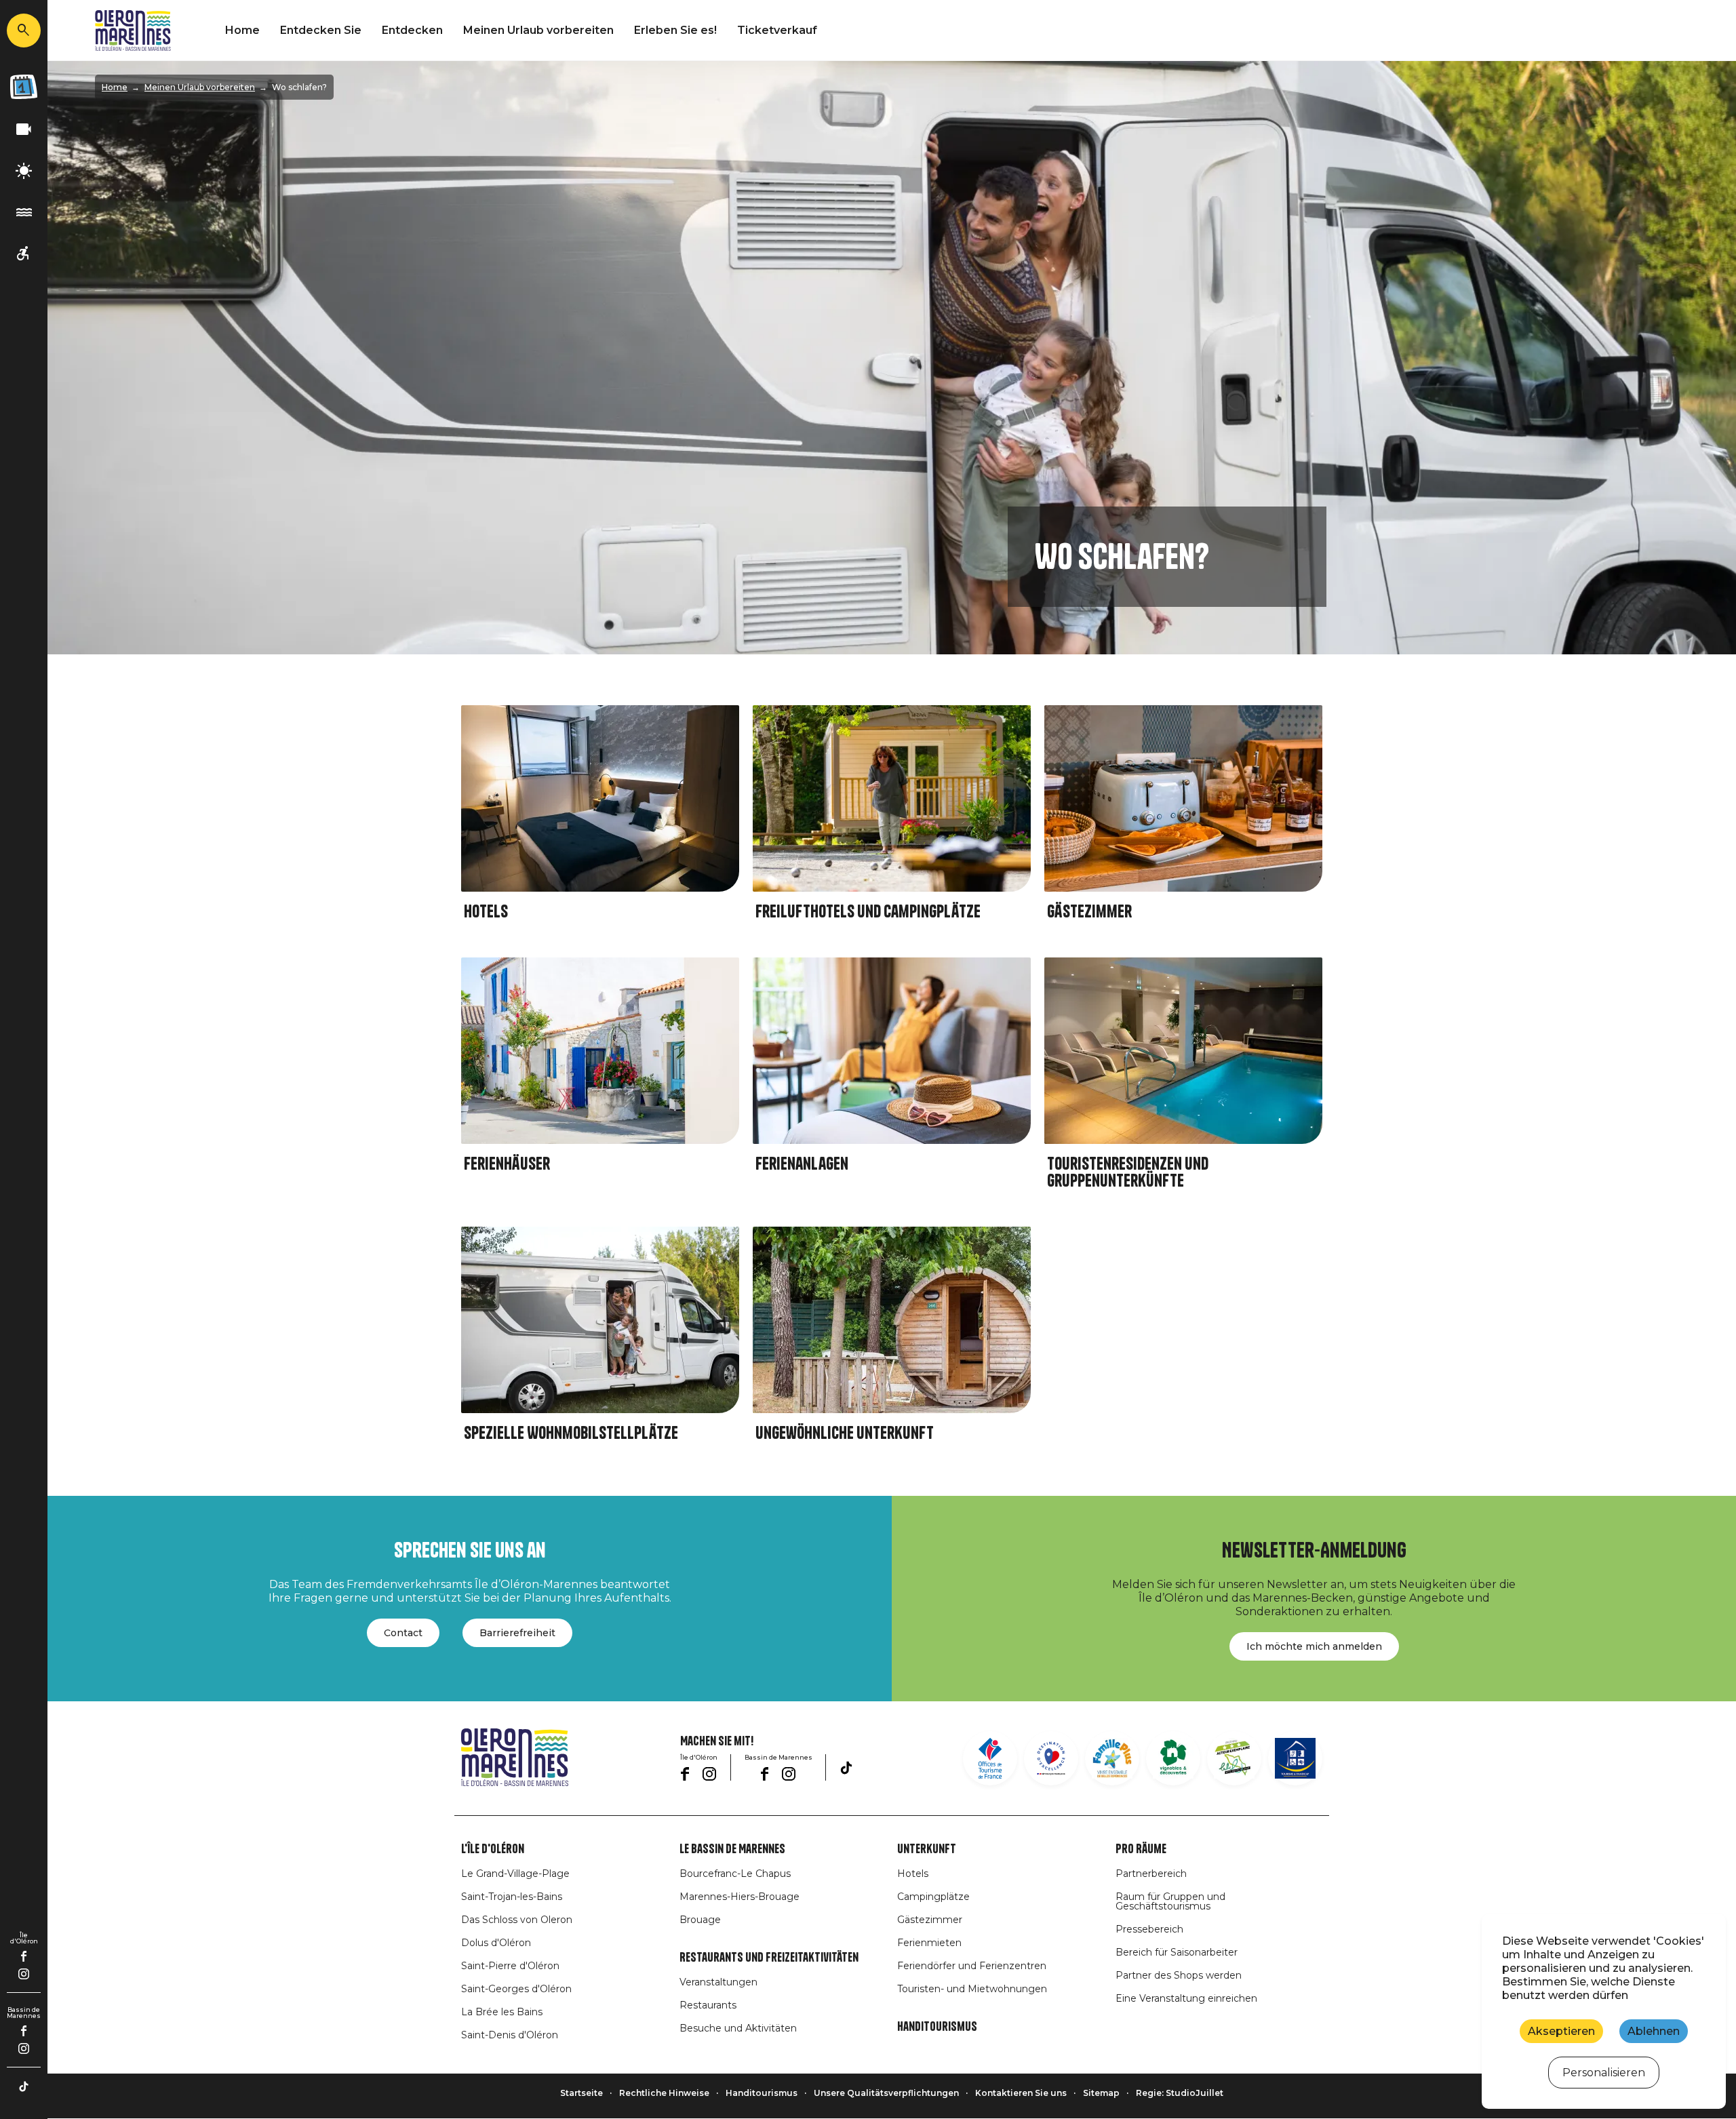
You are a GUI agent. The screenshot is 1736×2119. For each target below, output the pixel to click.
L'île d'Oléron (493, 1849)
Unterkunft (927, 1849)
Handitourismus (937, 2027)
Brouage (700, 1920)
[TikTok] (24, 2086)
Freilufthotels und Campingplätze (868, 912)
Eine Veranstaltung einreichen (1186, 1998)
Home (242, 30)
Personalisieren (1604, 2073)
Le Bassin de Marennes (732, 1849)
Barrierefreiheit (517, 1633)
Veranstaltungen (718, 1982)
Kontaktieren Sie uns (1021, 2093)
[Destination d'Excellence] (1051, 1758)
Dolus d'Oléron (496, 1943)
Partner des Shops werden (1179, 1975)
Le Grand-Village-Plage (515, 1874)
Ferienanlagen (802, 1164)
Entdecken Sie (321, 30)
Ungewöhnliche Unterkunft (845, 1433)
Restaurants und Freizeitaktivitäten (769, 1958)
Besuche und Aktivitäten (738, 2028)
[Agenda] (24, 87)
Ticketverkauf (777, 30)
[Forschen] (24, 31)
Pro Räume (1141, 1849)
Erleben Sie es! (675, 30)
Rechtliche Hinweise (664, 2093)
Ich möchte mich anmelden (1314, 1646)
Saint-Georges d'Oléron (516, 1989)
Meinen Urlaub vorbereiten (538, 30)
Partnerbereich (1151, 1874)
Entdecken (412, 30)
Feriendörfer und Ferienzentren (972, 1966)
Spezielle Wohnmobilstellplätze (571, 1433)
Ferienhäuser (507, 1164)
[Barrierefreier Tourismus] (24, 254)
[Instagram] (24, 1974)
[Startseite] (133, 31)
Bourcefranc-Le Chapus (735, 1874)
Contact (403, 1633)
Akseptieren (1561, 2031)
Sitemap (1101, 2093)
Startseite (581, 2093)
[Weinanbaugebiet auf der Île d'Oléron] (1173, 1758)
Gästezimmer (1089, 912)
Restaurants (708, 2005)
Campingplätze (933, 1897)
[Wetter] (24, 171)
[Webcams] (24, 130)
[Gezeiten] (24, 213)
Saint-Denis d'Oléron (510, 2035)
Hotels (486, 912)
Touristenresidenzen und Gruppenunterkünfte (1128, 1172)
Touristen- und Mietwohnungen (972, 1989)
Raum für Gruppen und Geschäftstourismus (1170, 1901)
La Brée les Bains (502, 2012)
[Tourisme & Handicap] (1295, 1758)
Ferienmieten (929, 1943)
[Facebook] (24, 1956)
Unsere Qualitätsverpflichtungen (886, 2093)
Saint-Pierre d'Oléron (510, 1966)
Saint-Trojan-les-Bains (512, 1897)
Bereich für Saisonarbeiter (1177, 1952)
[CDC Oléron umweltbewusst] (1234, 1758)
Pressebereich (1149, 1929)
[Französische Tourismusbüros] (990, 1758)
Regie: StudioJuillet (1180, 2093)
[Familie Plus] (1112, 1758)
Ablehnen (1654, 2031)
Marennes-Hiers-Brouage (739, 1897)
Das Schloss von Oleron (517, 1920)
